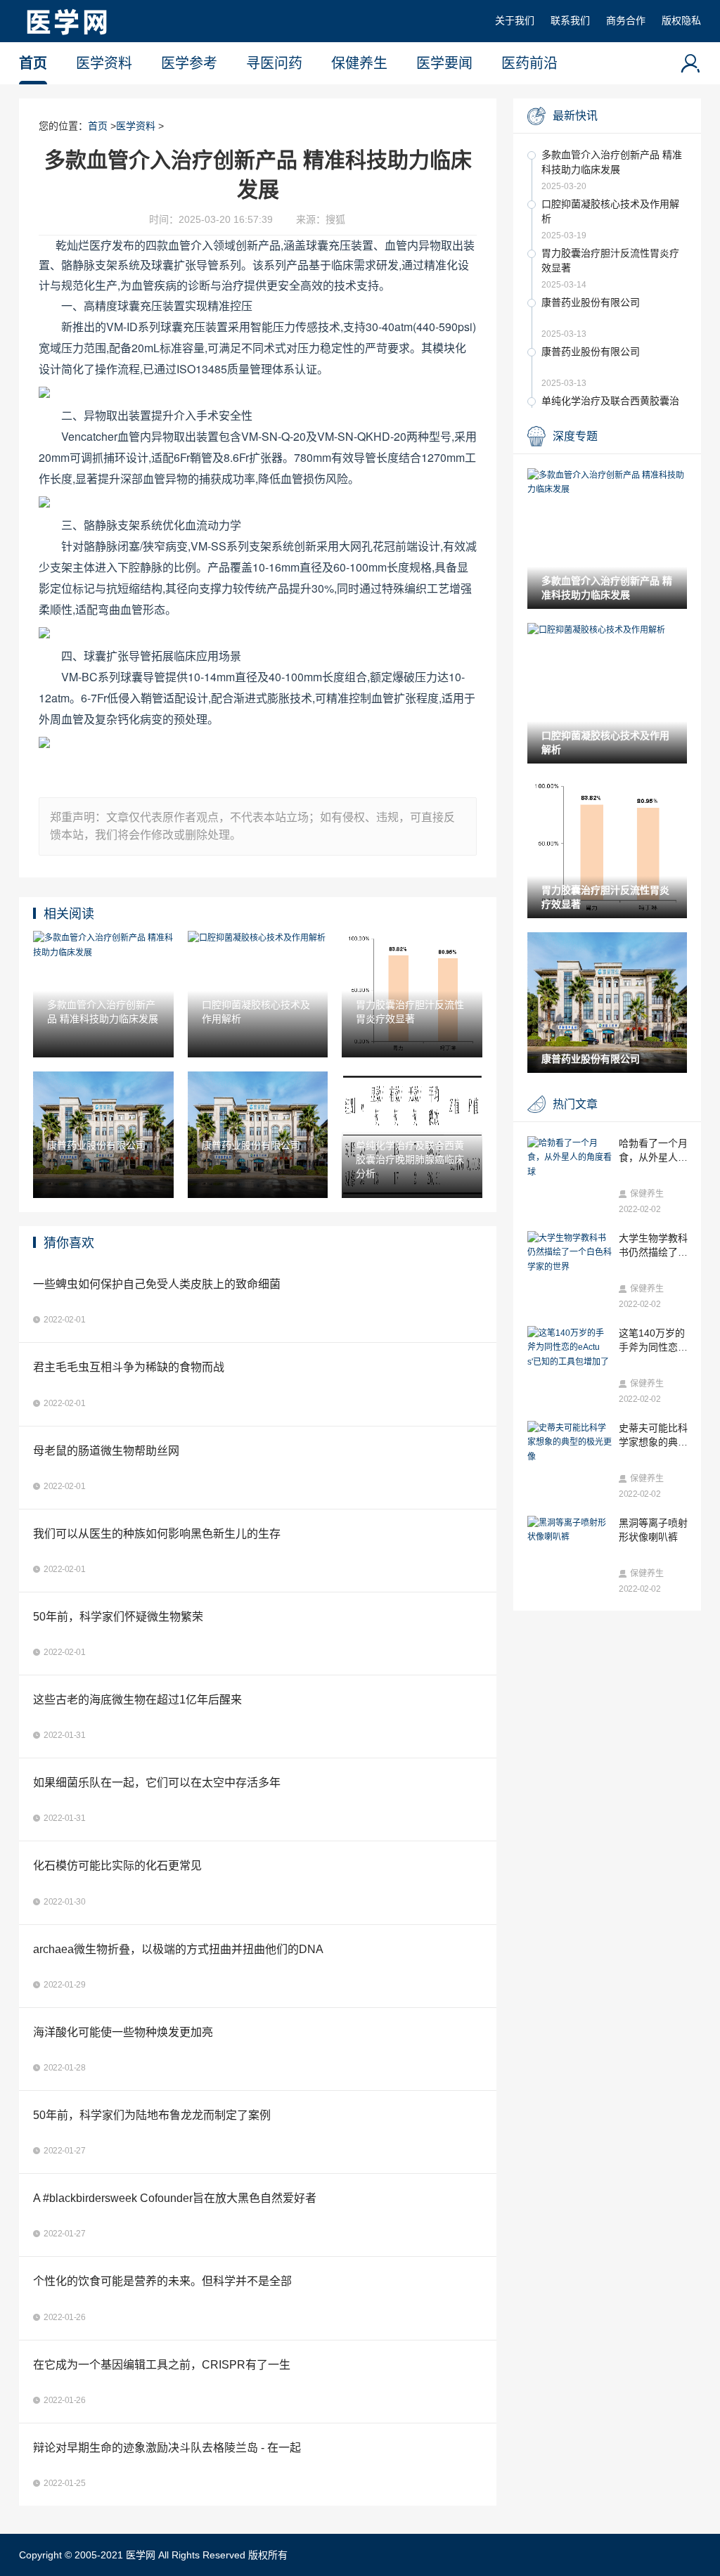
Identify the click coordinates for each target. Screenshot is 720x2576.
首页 (33, 63)
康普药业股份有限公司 (591, 302)
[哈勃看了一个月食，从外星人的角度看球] (570, 1158)
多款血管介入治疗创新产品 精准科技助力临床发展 (612, 162)
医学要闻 (444, 63)
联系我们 (570, 20)
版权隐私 (681, 20)
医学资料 (104, 63)
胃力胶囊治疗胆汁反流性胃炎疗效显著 (610, 260)
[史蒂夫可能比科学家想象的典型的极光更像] (570, 1442)
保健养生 (359, 63)
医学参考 (189, 63)
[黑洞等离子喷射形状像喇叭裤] (570, 1530)
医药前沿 (529, 63)
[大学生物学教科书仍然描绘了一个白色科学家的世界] (570, 1252)
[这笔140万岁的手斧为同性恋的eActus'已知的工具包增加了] (570, 1347)
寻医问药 (274, 63)
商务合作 (626, 20)
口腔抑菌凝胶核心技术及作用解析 (610, 211)
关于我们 (515, 20)
